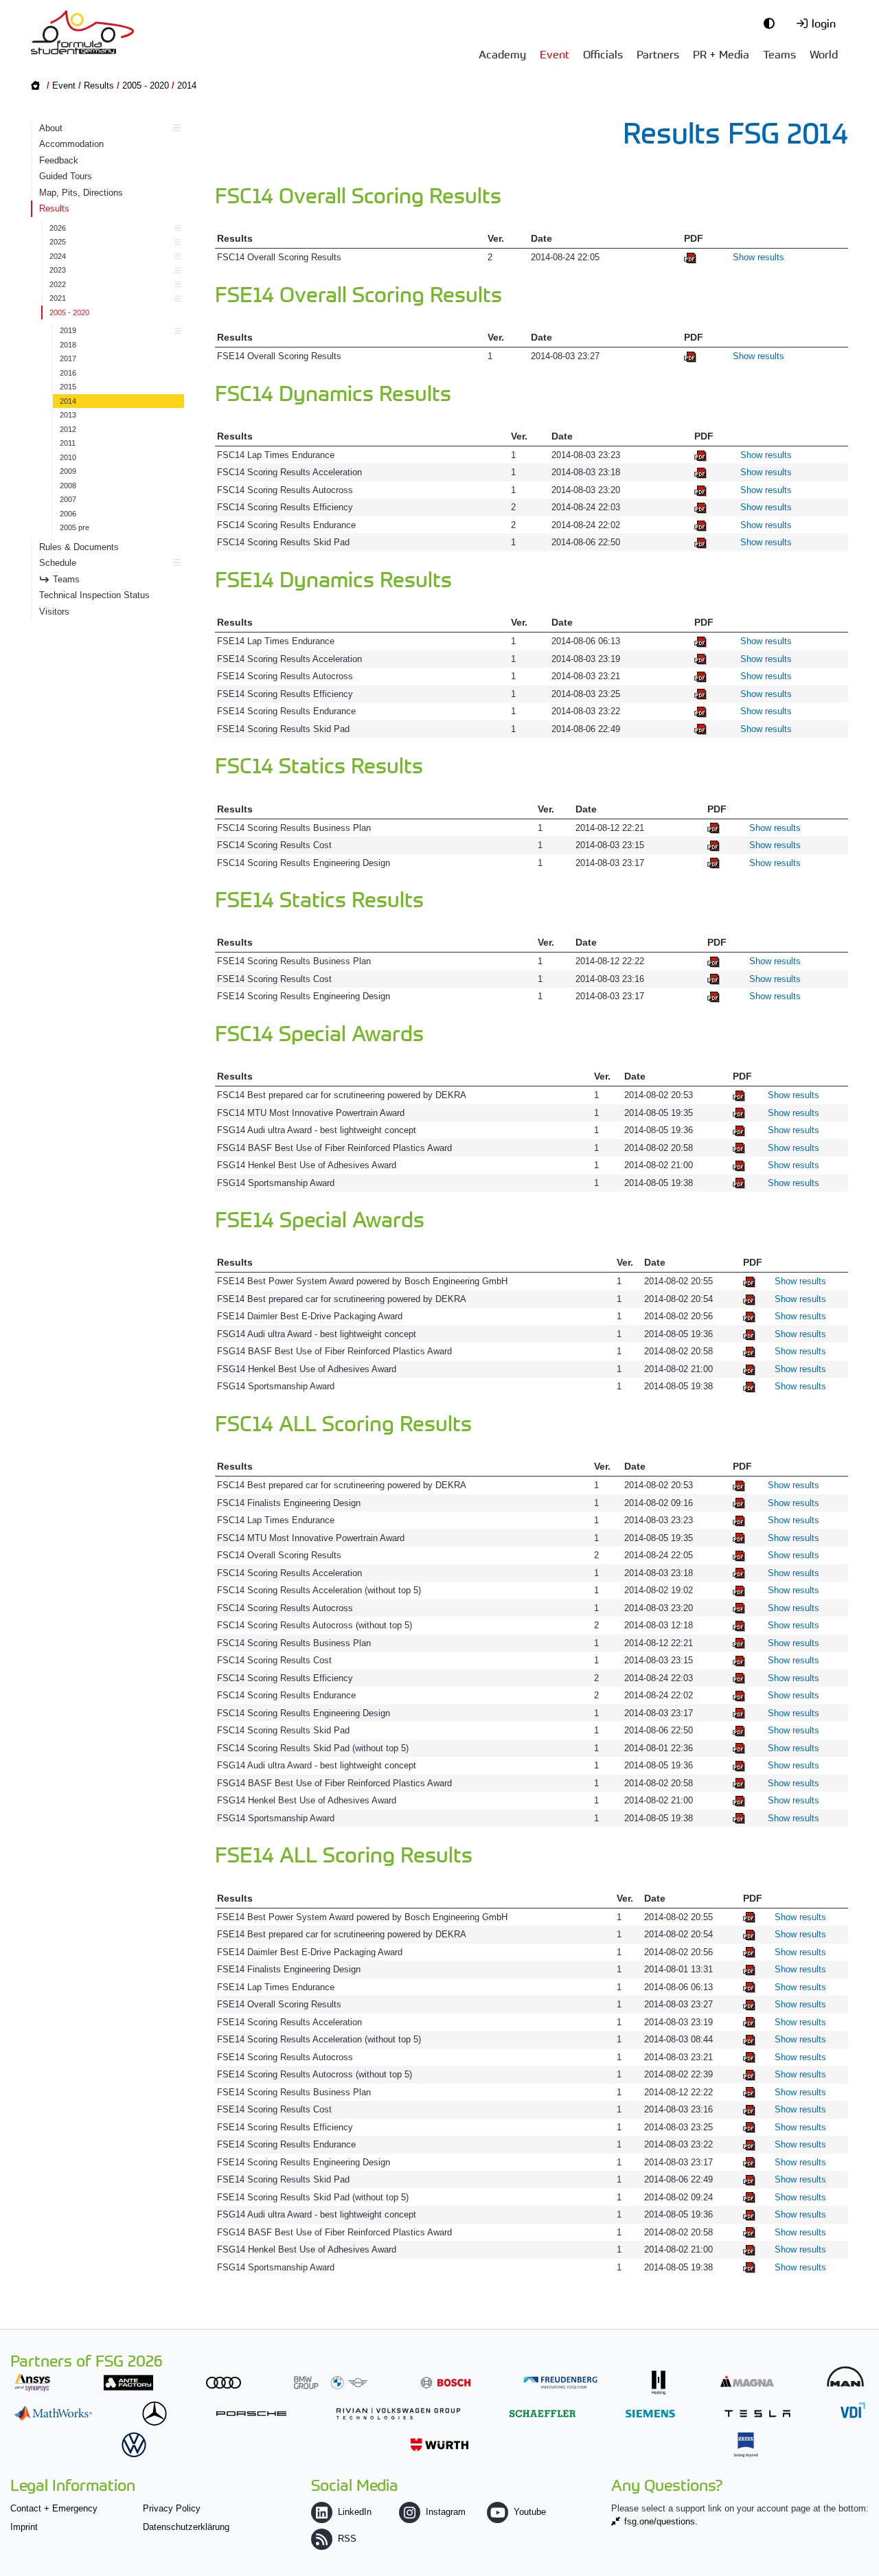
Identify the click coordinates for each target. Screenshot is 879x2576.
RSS (347, 2539)
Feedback (59, 160)
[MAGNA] (747, 2381)
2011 (68, 443)
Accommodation (71, 144)
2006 (68, 514)
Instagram (446, 2512)
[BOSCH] (446, 2383)
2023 (58, 270)
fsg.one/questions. (661, 2521)
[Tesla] (757, 2414)
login (824, 23)
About (51, 128)
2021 (58, 298)
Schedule (58, 563)
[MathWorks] (53, 2414)
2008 (68, 486)
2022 (58, 284)
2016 (68, 373)
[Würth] (439, 2444)
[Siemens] (650, 2414)
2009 (68, 471)
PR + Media (721, 54)
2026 (58, 228)
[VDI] (853, 2410)
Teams (779, 54)
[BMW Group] (331, 2383)
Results (99, 86)
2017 (68, 358)
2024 (58, 256)
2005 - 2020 (146, 86)
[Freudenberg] (560, 2383)
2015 (68, 387)
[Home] (82, 32)
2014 (187, 86)
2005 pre (75, 527)
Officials (603, 54)
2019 (68, 330)
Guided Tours (66, 176)
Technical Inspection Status (94, 595)
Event (555, 54)
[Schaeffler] (543, 2414)
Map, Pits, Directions (81, 193)
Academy (502, 54)
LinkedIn (355, 2512)
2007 (68, 499)
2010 (68, 457)
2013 (68, 415)
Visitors (54, 612)
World (824, 54)
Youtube (530, 2512)
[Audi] (224, 2383)
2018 (68, 345)
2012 (68, 429)
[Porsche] (251, 2414)
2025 (58, 242)
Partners (658, 54)
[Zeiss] (746, 2444)
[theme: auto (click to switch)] (773, 23)
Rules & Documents (79, 547)
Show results (758, 257)
